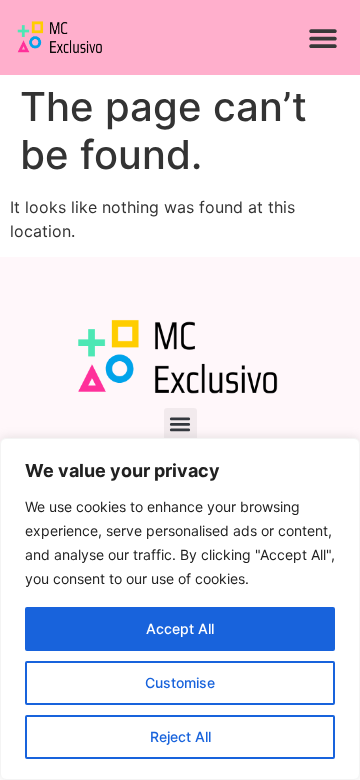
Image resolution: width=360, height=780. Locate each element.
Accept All (180, 628)
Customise (180, 682)
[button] (322, 37)
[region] (180, 609)
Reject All (180, 736)
